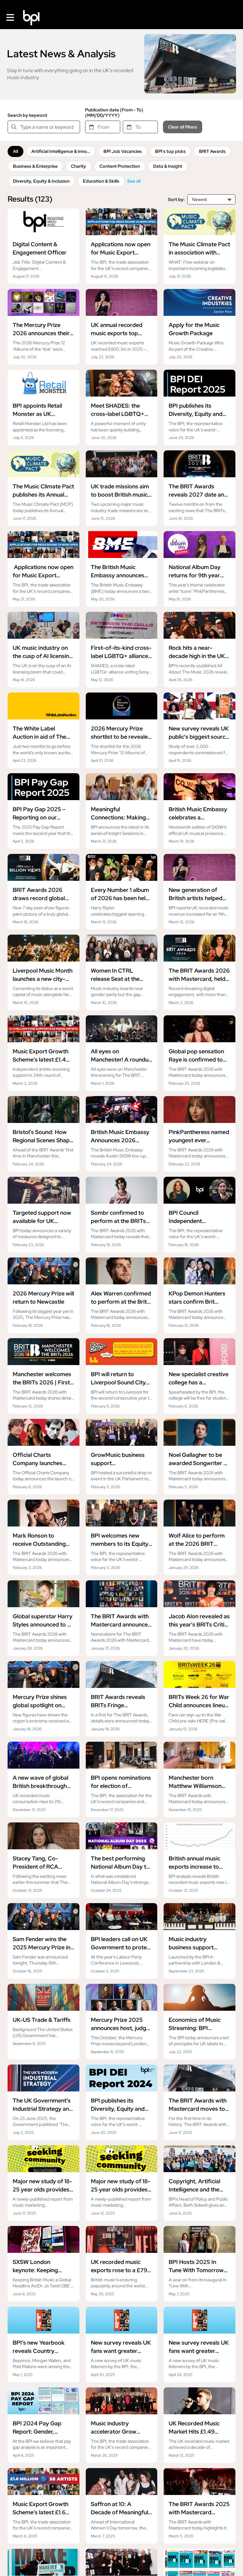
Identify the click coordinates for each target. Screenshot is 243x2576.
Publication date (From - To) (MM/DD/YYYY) (114, 113)
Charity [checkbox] (78, 166)
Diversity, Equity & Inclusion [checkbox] (41, 181)
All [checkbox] (16, 151)
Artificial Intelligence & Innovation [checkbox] (63, 151)
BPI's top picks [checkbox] (170, 151)
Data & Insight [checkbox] (168, 166)
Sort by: (176, 200)
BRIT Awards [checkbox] (212, 151)
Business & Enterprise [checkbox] (35, 166)
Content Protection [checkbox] (120, 166)
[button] (10, 18)
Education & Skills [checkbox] (101, 181)
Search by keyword (27, 115)
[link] (44, 246)
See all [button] (134, 181)
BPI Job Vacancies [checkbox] (123, 151)
